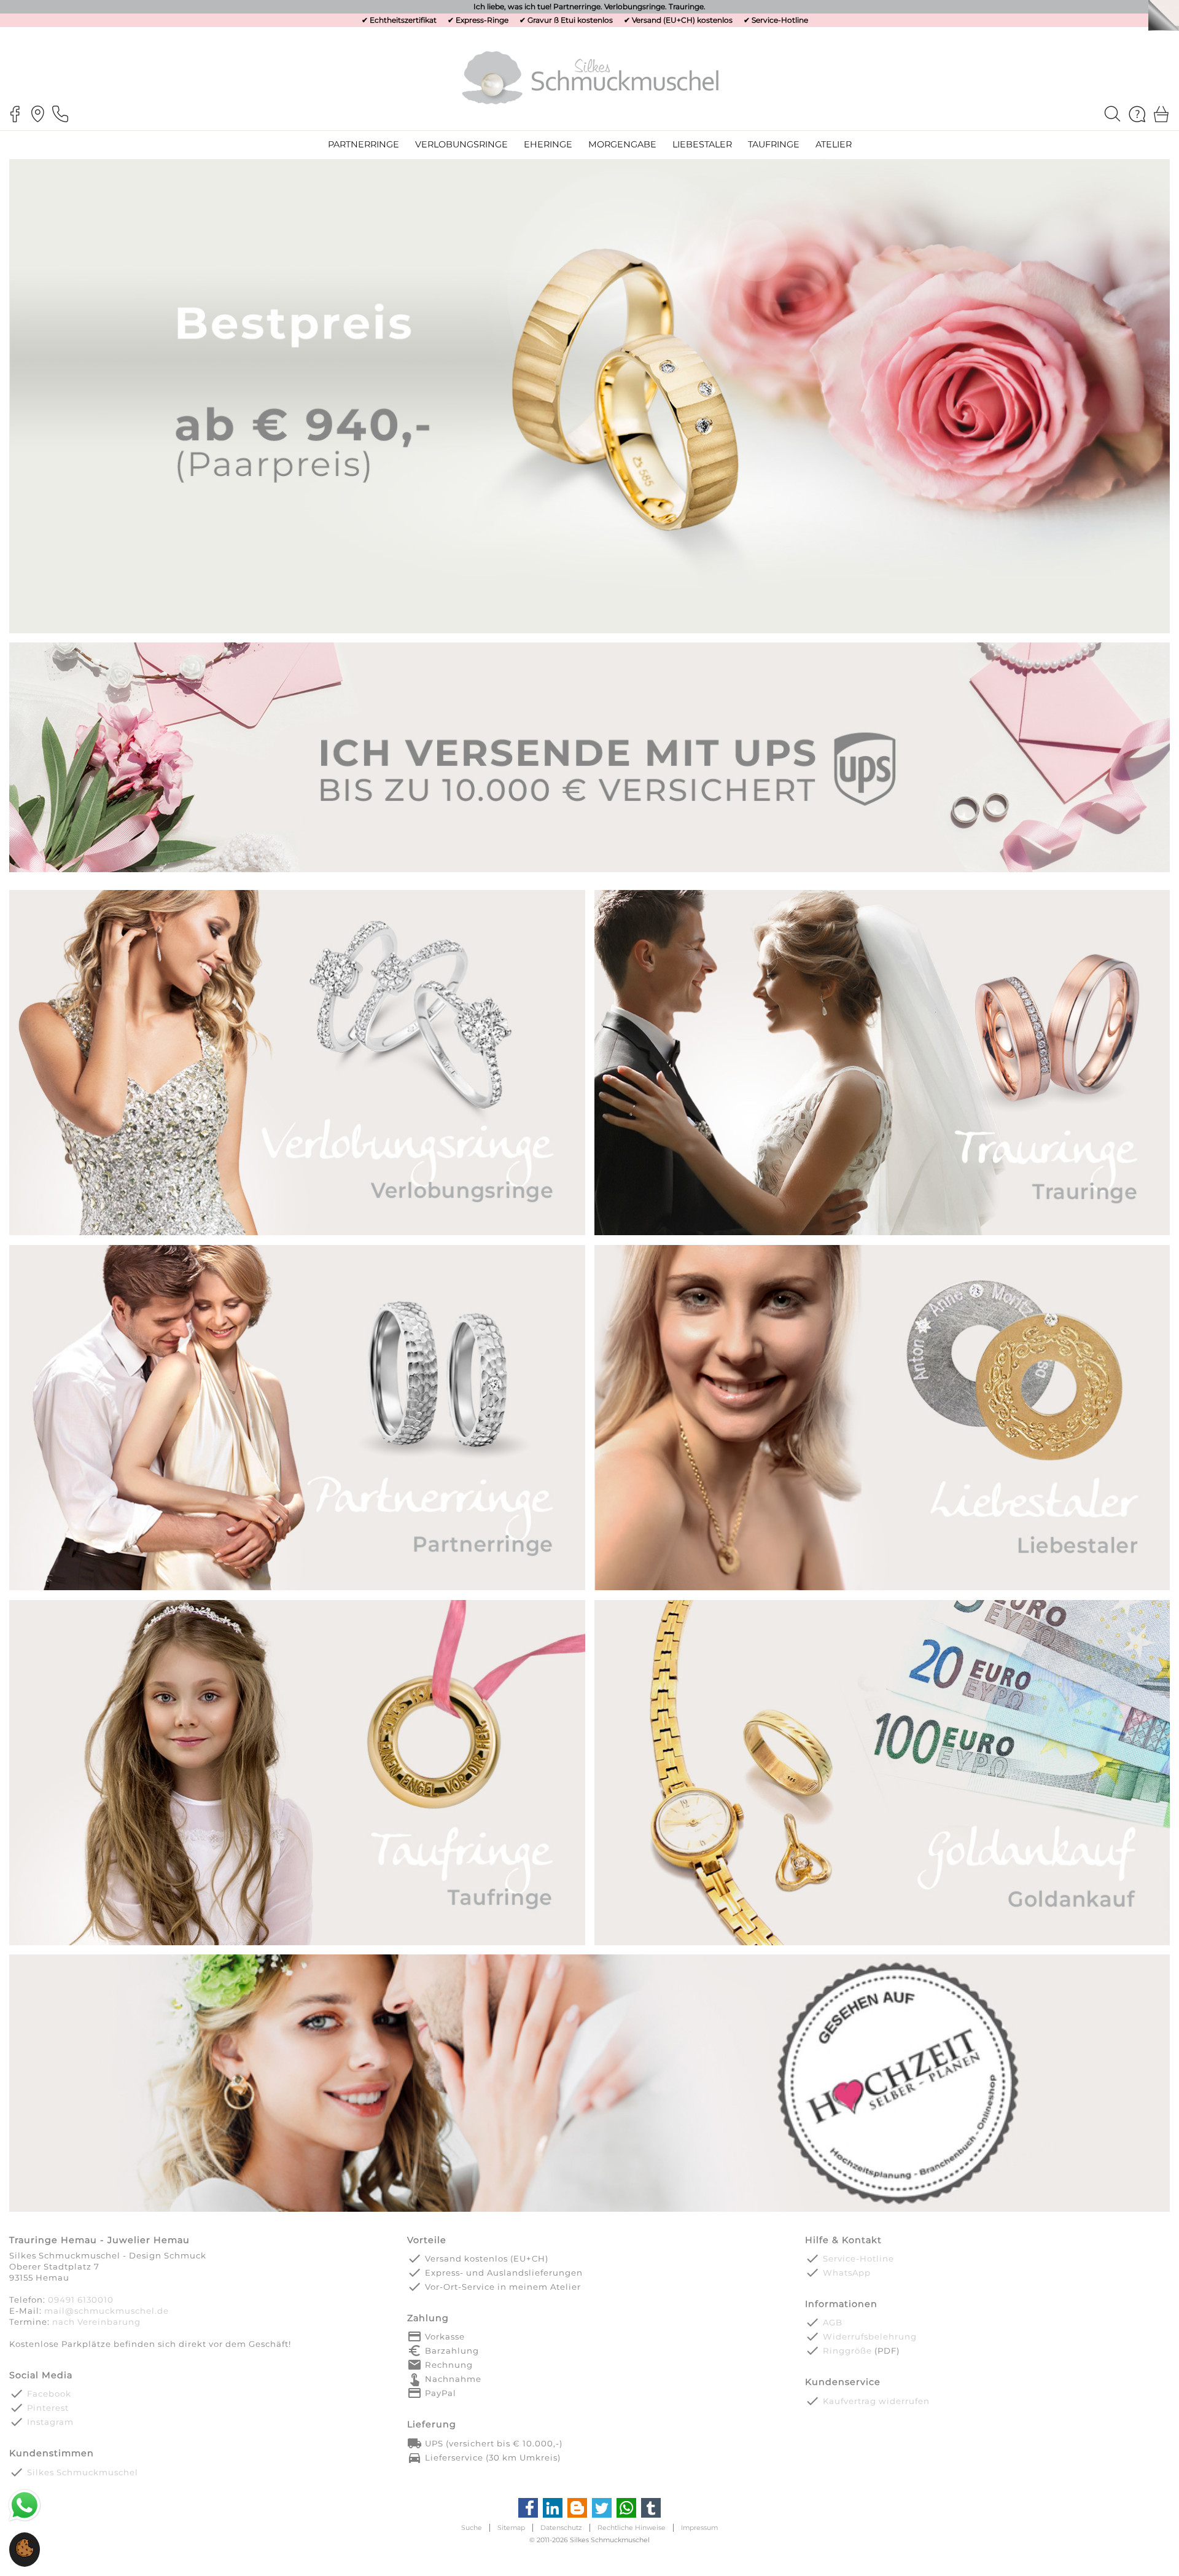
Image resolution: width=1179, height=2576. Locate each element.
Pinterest (48, 2408)
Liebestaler (702, 144)
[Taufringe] (297, 1944)
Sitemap (511, 2528)
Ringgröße (847, 2351)
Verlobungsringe (461, 144)
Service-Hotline (780, 20)
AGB (833, 2322)
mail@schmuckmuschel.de (107, 2311)
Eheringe (548, 144)
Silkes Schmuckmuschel (83, 2472)
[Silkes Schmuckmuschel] (590, 77)
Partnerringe (364, 144)
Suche (472, 2528)
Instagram (50, 2422)
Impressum (699, 2528)
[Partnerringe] (297, 1589)
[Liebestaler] (882, 1589)
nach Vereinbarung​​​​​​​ (96, 2322)
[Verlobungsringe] (297, 1234)
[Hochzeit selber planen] (589, 2210)
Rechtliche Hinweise (632, 2528)
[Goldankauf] (882, 1944)
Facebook (49, 2394)
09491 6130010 (81, 2300)
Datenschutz (561, 2528)
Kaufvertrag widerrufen (876, 2401)
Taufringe (774, 144)
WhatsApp (847, 2273)
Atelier (834, 144)
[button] (25, 2555)
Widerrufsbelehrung (870, 2336)
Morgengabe (622, 144)
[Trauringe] (882, 1234)
